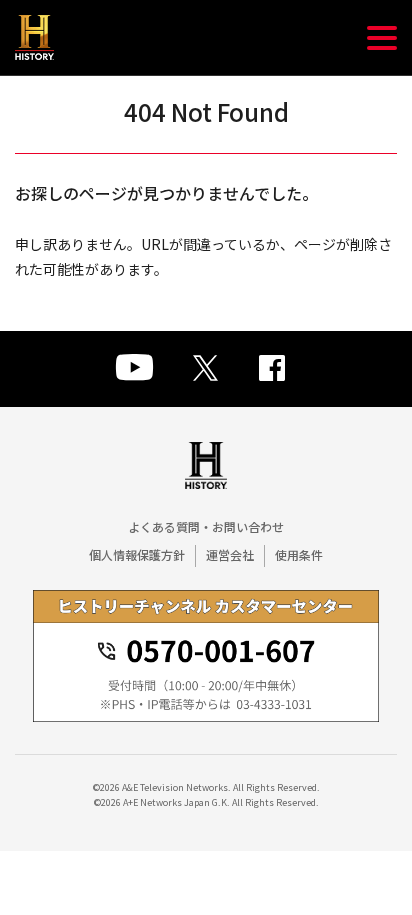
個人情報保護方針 (137, 554)
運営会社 (230, 554)
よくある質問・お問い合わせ (206, 526)
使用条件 (299, 554)
